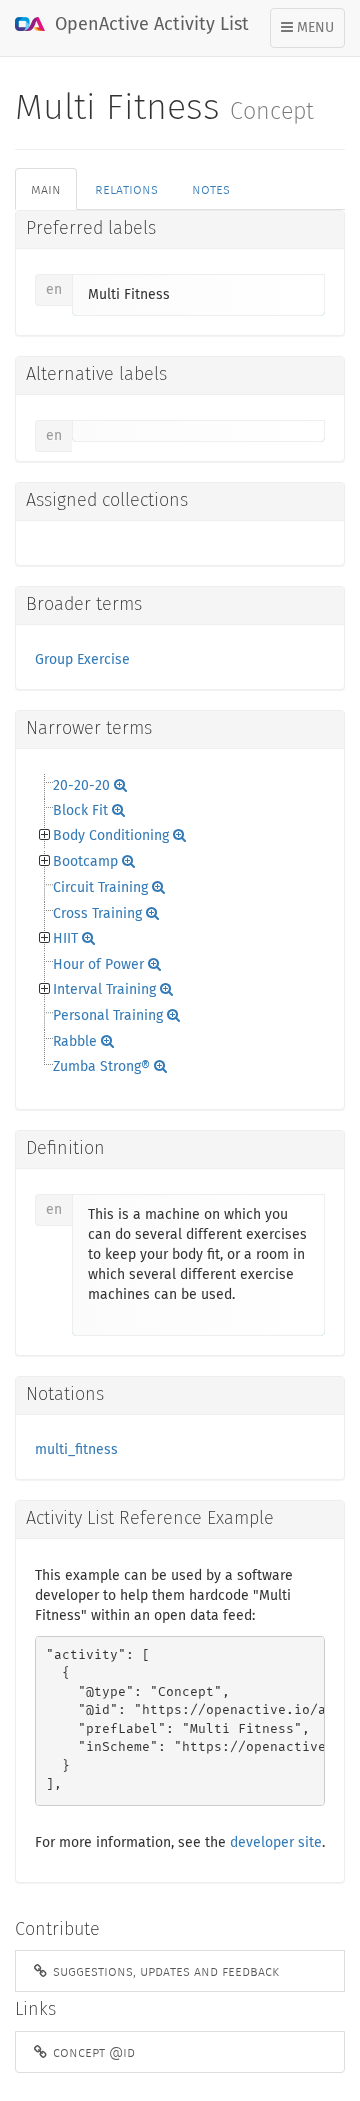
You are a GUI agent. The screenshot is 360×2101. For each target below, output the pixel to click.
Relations (126, 189)
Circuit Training (100, 888)
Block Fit (80, 811)
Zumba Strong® (101, 1067)
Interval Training (104, 990)
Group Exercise (82, 660)
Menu (312, 34)
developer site (276, 1843)
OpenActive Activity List (149, 25)
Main (46, 189)
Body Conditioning (111, 836)
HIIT (65, 939)
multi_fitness (76, 1450)
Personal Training (108, 1016)
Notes (211, 189)
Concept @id (92, 2052)
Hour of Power (98, 965)
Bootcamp (85, 862)
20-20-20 (81, 786)
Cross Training (97, 914)
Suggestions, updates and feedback (164, 1971)
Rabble (75, 1042)
